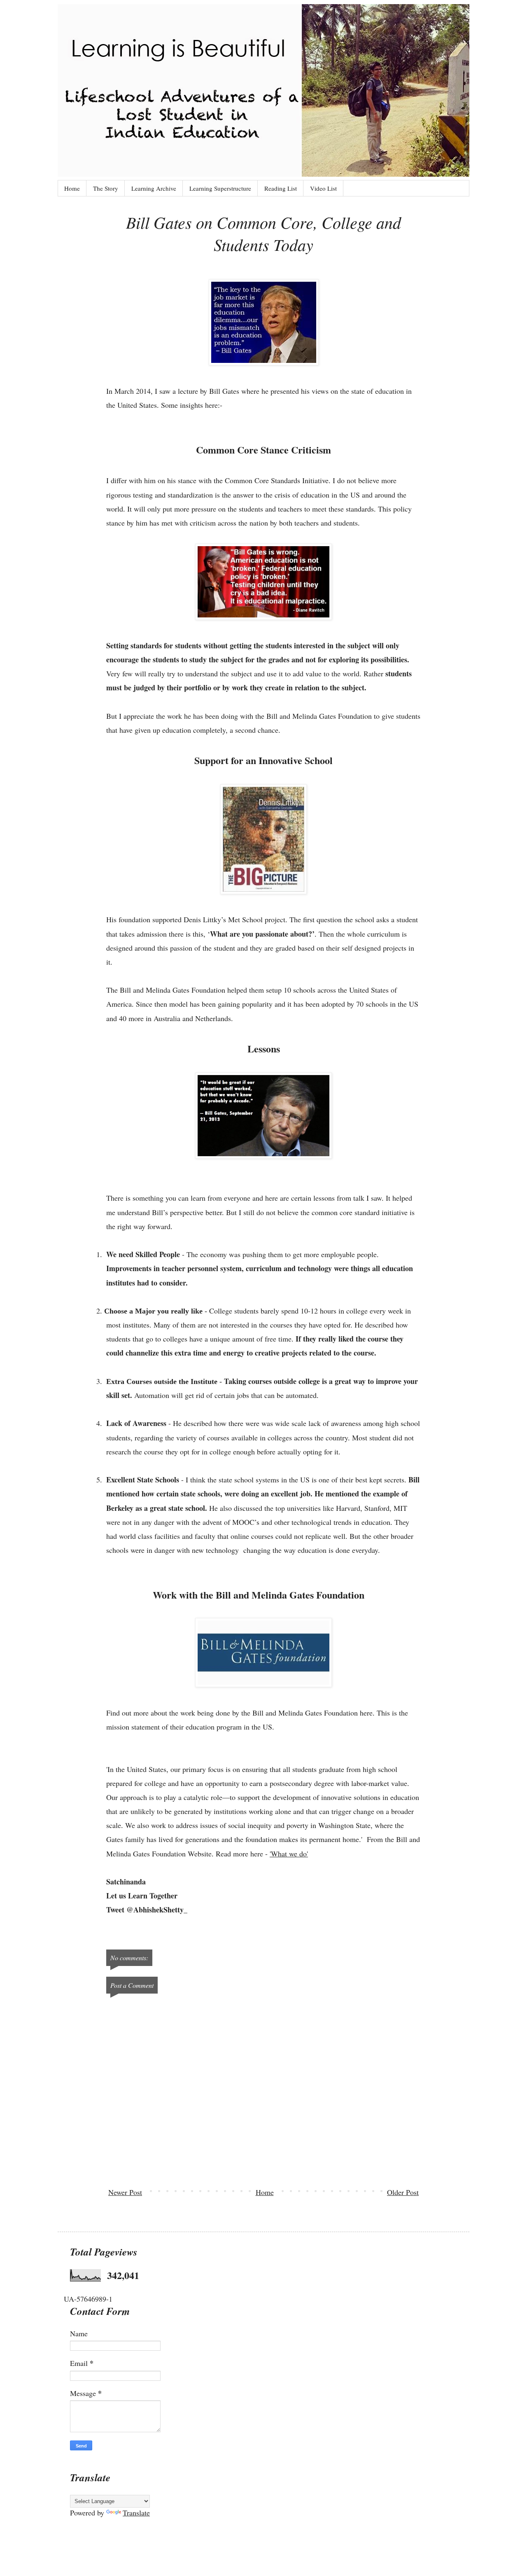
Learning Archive (154, 188)
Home (72, 188)
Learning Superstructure (220, 188)
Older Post (403, 2192)
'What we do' (289, 1854)
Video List (323, 188)
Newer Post (125, 2192)
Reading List (281, 188)
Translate (136, 2513)
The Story (106, 188)
